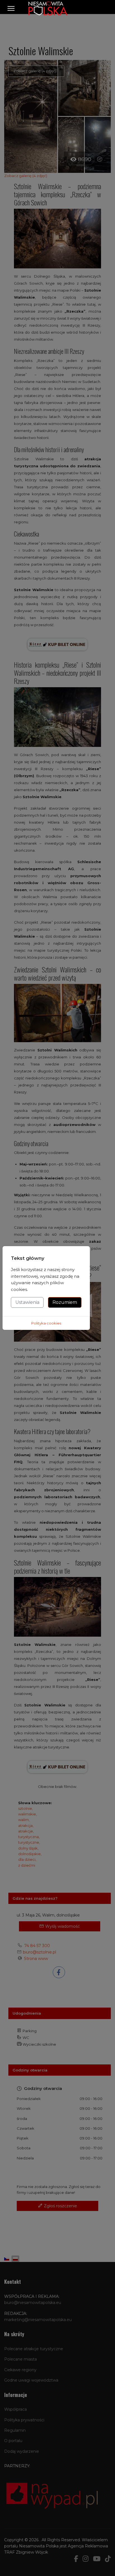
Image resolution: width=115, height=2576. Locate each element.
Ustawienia (27, 1302)
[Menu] (11, 8)
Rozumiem (65, 1302)
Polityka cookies (46, 1323)
